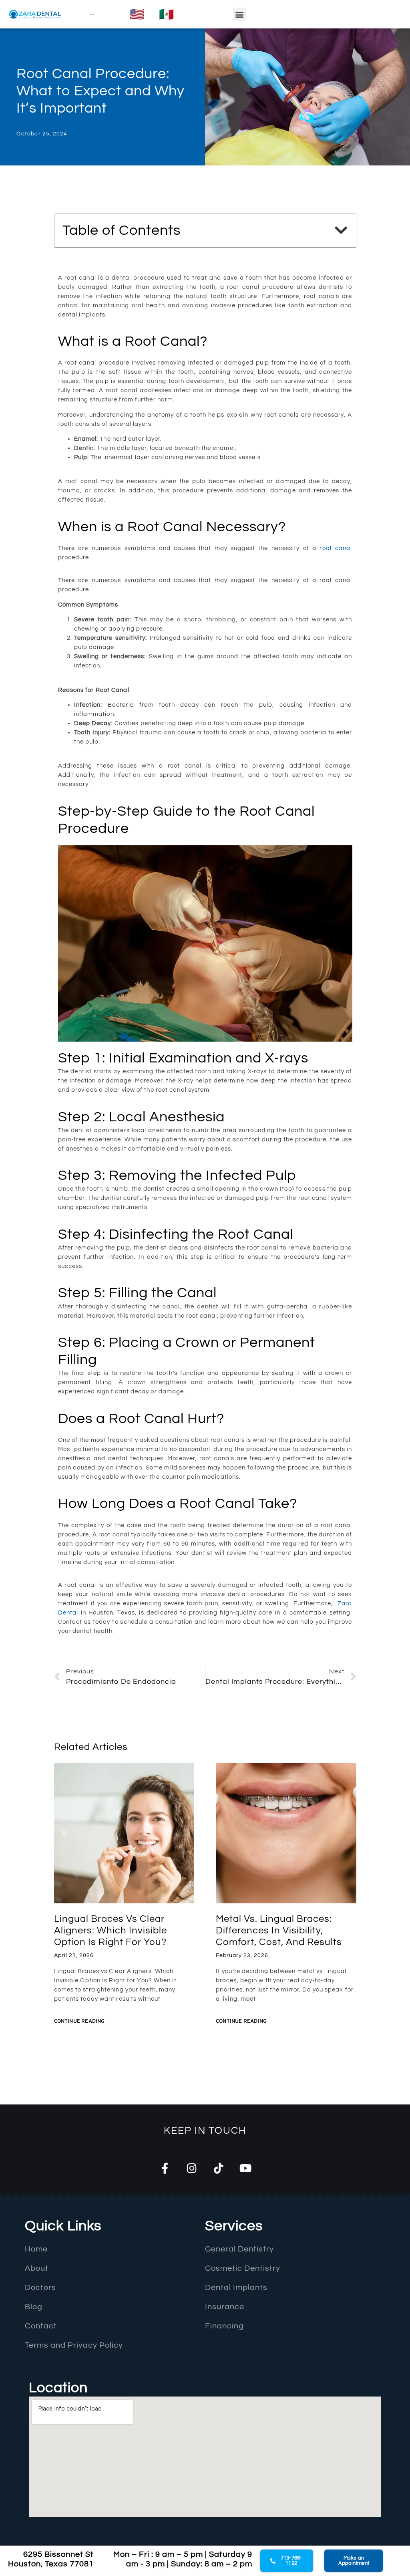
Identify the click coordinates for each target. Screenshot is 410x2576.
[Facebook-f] (165, 2168)
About (37, 2268)
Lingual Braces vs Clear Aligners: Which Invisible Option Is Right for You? (111, 1930)
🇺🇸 (137, 14)
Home (36, 2249)
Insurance (225, 2307)
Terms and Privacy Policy (74, 2345)
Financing (224, 2326)
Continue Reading (79, 2022)
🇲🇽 (166, 14)
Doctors (40, 2288)
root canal (336, 548)
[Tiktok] (218, 2168)
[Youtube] (245, 2168)
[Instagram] (192, 2168)
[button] (239, 14)
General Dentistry (239, 2249)
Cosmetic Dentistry (243, 2268)
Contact (41, 2326)
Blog (34, 2307)
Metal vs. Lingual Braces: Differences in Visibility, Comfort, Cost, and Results (279, 1930)
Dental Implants (236, 2288)
